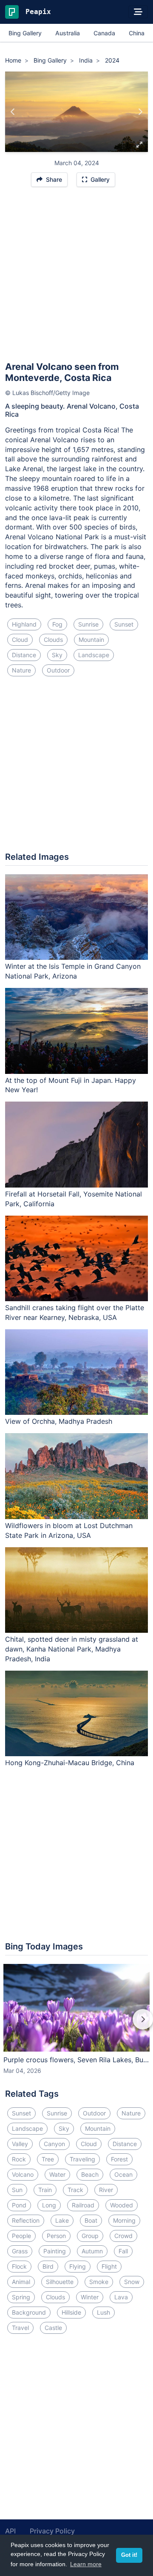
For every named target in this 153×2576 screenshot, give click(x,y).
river (106, 2190)
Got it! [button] (129, 2555)
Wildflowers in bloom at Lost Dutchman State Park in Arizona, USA (69, 1530)
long (49, 2205)
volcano (23, 2174)
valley (20, 2144)
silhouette (60, 2282)
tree (48, 2159)
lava (121, 2297)
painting (55, 2251)
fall (123, 2251)
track (75, 2190)
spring (21, 2297)
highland (24, 624)
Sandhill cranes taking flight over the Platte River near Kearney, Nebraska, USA (75, 1312)
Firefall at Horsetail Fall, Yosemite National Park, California (74, 1199)
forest (119, 2159)
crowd (123, 2236)
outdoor (58, 670)
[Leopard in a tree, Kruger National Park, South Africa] (13, 112)
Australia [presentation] (68, 33)
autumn (92, 2251)
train (45, 2190)
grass (20, 2251)
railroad (83, 2205)
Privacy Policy (52, 2531)
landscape (94, 655)
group (90, 2236)
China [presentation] (137, 33)
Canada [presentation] (104, 33)
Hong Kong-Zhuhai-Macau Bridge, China (70, 1763)
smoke (99, 2282)
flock (19, 2266)
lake (62, 2220)
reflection (26, 2220)
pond (19, 2205)
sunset (124, 624)
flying (78, 2266)
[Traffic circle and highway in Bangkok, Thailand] (140, 112)
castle (53, 2328)
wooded (122, 2205)
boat (91, 2220)
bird (48, 2266)
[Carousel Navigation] (76, 2025)
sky (57, 655)
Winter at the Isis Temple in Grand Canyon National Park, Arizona (73, 971)
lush (103, 2312)
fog (57, 624)
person (56, 2236)
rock (19, 2159)
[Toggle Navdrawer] (138, 12)
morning (124, 2220)
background (29, 2312)
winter (90, 2297)
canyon (54, 2144)
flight (109, 2266)
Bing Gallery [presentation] (25, 33)
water (57, 2174)
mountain (91, 640)
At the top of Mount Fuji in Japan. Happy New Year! (71, 1085)
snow (132, 2282)
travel (20, 2328)
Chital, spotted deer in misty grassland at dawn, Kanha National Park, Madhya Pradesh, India (72, 1649)
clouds (53, 640)
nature (21, 670)
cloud (20, 640)
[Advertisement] (76, 278)
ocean (123, 2174)
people (21, 2236)
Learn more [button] (86, 2564)
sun (17, 2190)
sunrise (88, 624)
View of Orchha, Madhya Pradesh (59, 1421)
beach (90, 2174)
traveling (82, 2159)
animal (21, 2282)
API (10, 2531)
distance (24, 655)
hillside (71, 2312)
